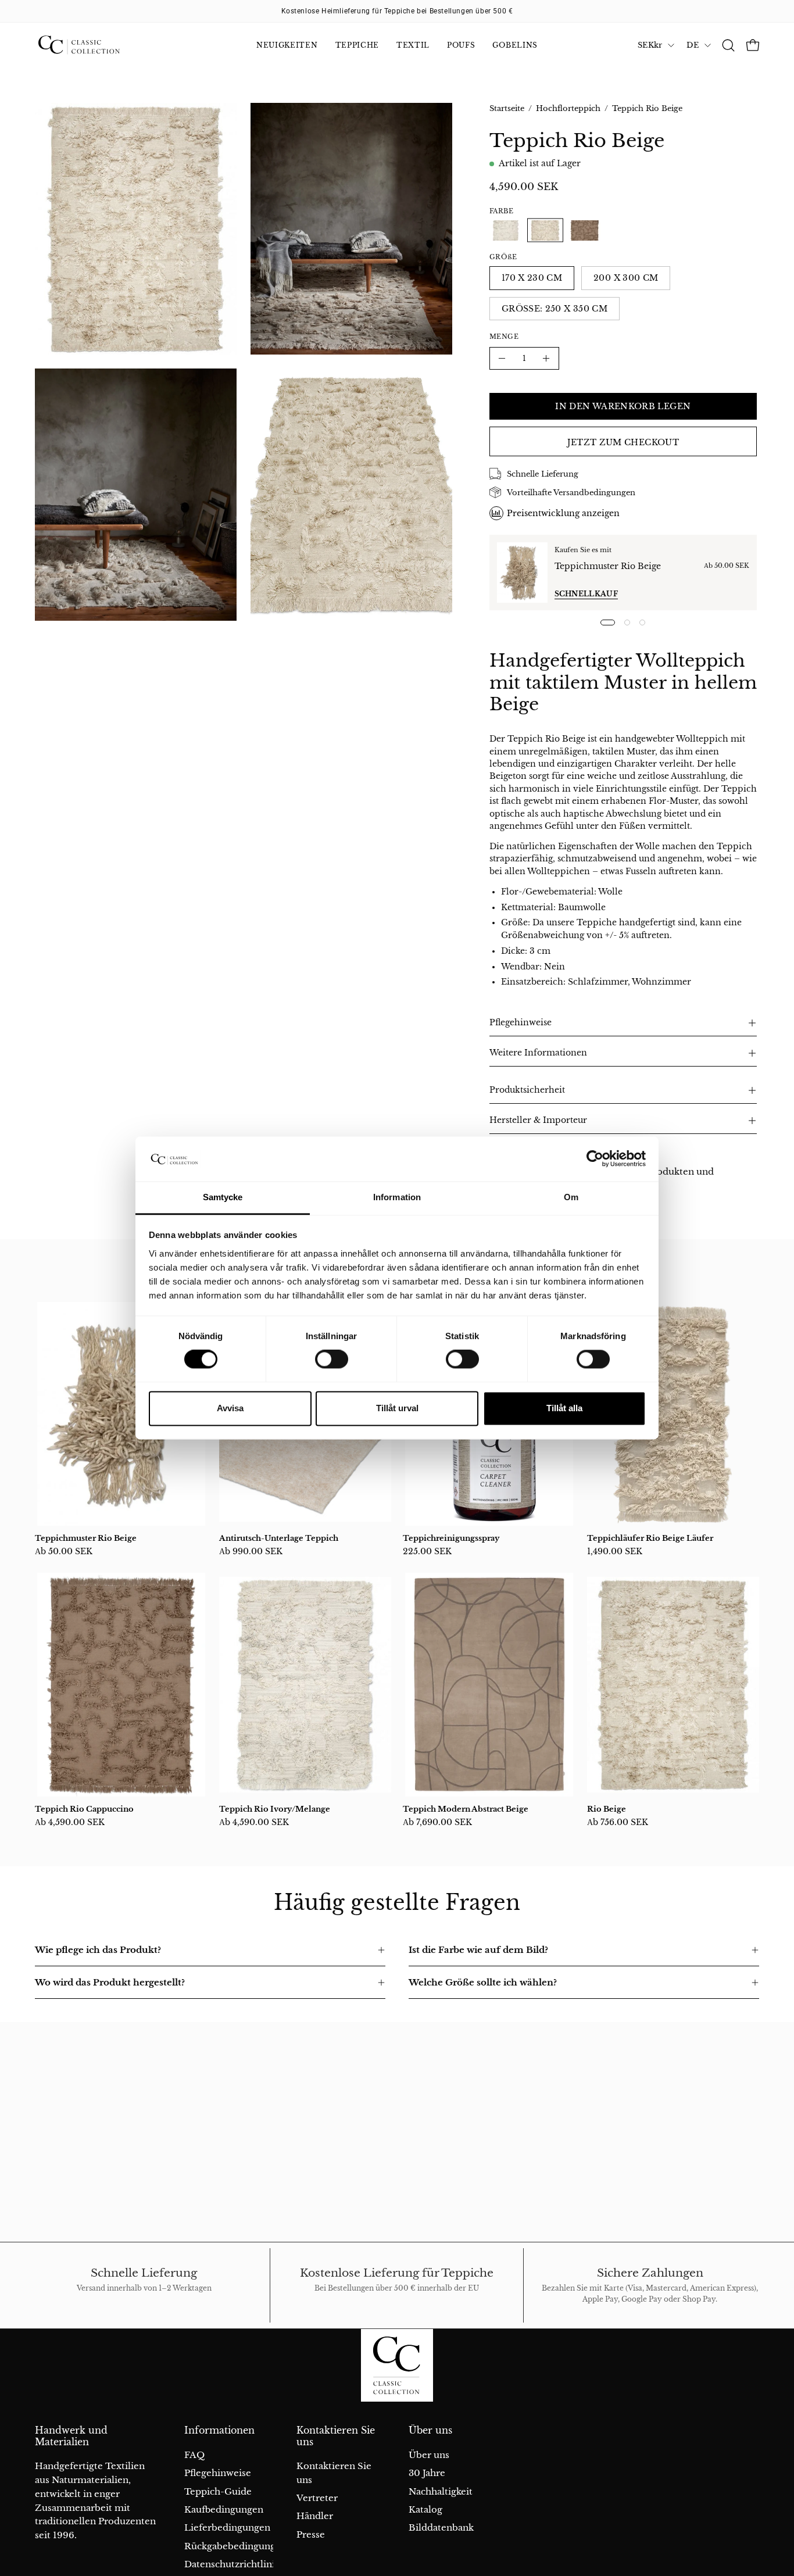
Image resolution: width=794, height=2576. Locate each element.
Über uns (430, 2430)
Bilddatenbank (441, 2527)
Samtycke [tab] (223, 1197)
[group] (397, 11)
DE (693, 45)
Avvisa (230, 1408)
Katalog (425, 2509)
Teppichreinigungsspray (451, 1538)
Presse (311, 2534)
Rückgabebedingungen (235, 2545)
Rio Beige (607, 1809)
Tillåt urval (397, 1408)
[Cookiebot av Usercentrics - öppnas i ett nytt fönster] (595, 1159)
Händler (315, 2516)
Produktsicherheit (527, 1090)
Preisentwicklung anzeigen (563, 513)
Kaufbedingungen (224, 2509)
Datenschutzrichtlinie (232, 2564)
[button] (728, 45)
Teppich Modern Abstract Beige (466, 1809)
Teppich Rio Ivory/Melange (275, 1809)
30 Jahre (427, 2473)
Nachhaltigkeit (441, 2491)
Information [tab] (397, 1197)
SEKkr (650, 45)
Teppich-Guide (218, 2491)
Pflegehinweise (521, 1023)
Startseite (507, 108)
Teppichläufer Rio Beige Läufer (650, 1538)
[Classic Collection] (93, 45)
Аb (64, 1551)
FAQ (194, 2455)
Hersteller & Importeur (538, 1120)
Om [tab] (571, 1197)
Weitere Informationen (538, 1053)
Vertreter (317, 2498)
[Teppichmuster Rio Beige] (522, 573)
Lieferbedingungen (227, 2527)
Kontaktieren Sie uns (336, 2436)
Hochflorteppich (568, 108)
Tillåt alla (564, 1408)
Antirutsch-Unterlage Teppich (279, 1538)
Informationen (219, 2430)
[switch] (332, 1359)
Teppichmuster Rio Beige (608, 566)
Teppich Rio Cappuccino (84, 1809)
